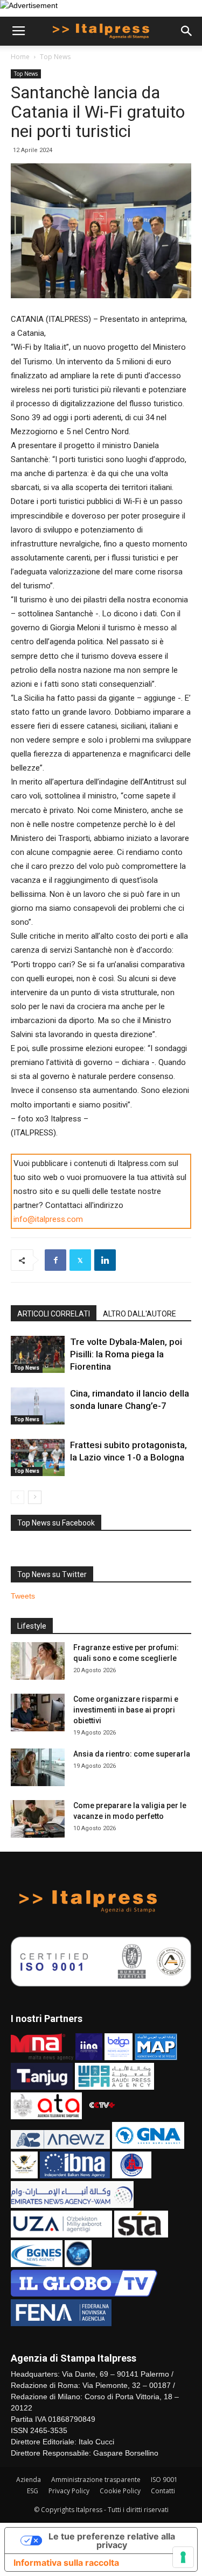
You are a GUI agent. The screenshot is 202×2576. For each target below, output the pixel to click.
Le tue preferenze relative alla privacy (112, 2541)
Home (20, 57)
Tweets (23, 1596)
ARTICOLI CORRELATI (54, 1314)
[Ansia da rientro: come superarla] (38, 1767)
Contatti (163, 2491)
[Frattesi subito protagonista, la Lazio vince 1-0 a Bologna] (38, 1458)
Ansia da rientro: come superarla (132, 1754)
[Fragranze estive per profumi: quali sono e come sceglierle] (38, 1661)
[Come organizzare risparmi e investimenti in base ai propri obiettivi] (38, 1712)
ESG (33, 2491)
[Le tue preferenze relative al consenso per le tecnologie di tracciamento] (183, 2557)
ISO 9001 (164, 2480)
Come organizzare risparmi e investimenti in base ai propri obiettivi (126, 1710)
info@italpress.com (48, 1219)
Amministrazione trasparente (96, 2480)
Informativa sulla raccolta (66, 2563)
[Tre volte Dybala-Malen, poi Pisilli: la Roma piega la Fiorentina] (38, 1354)
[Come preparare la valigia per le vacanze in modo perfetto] (38, 1819)
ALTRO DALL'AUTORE (140, 1314)
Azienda (29, 2480)
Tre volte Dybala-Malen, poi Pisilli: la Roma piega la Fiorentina (126, 1354)
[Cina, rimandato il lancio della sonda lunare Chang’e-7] (38, 1406)
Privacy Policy (69, 2491)
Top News (55, 57)
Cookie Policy (120, 2491)
